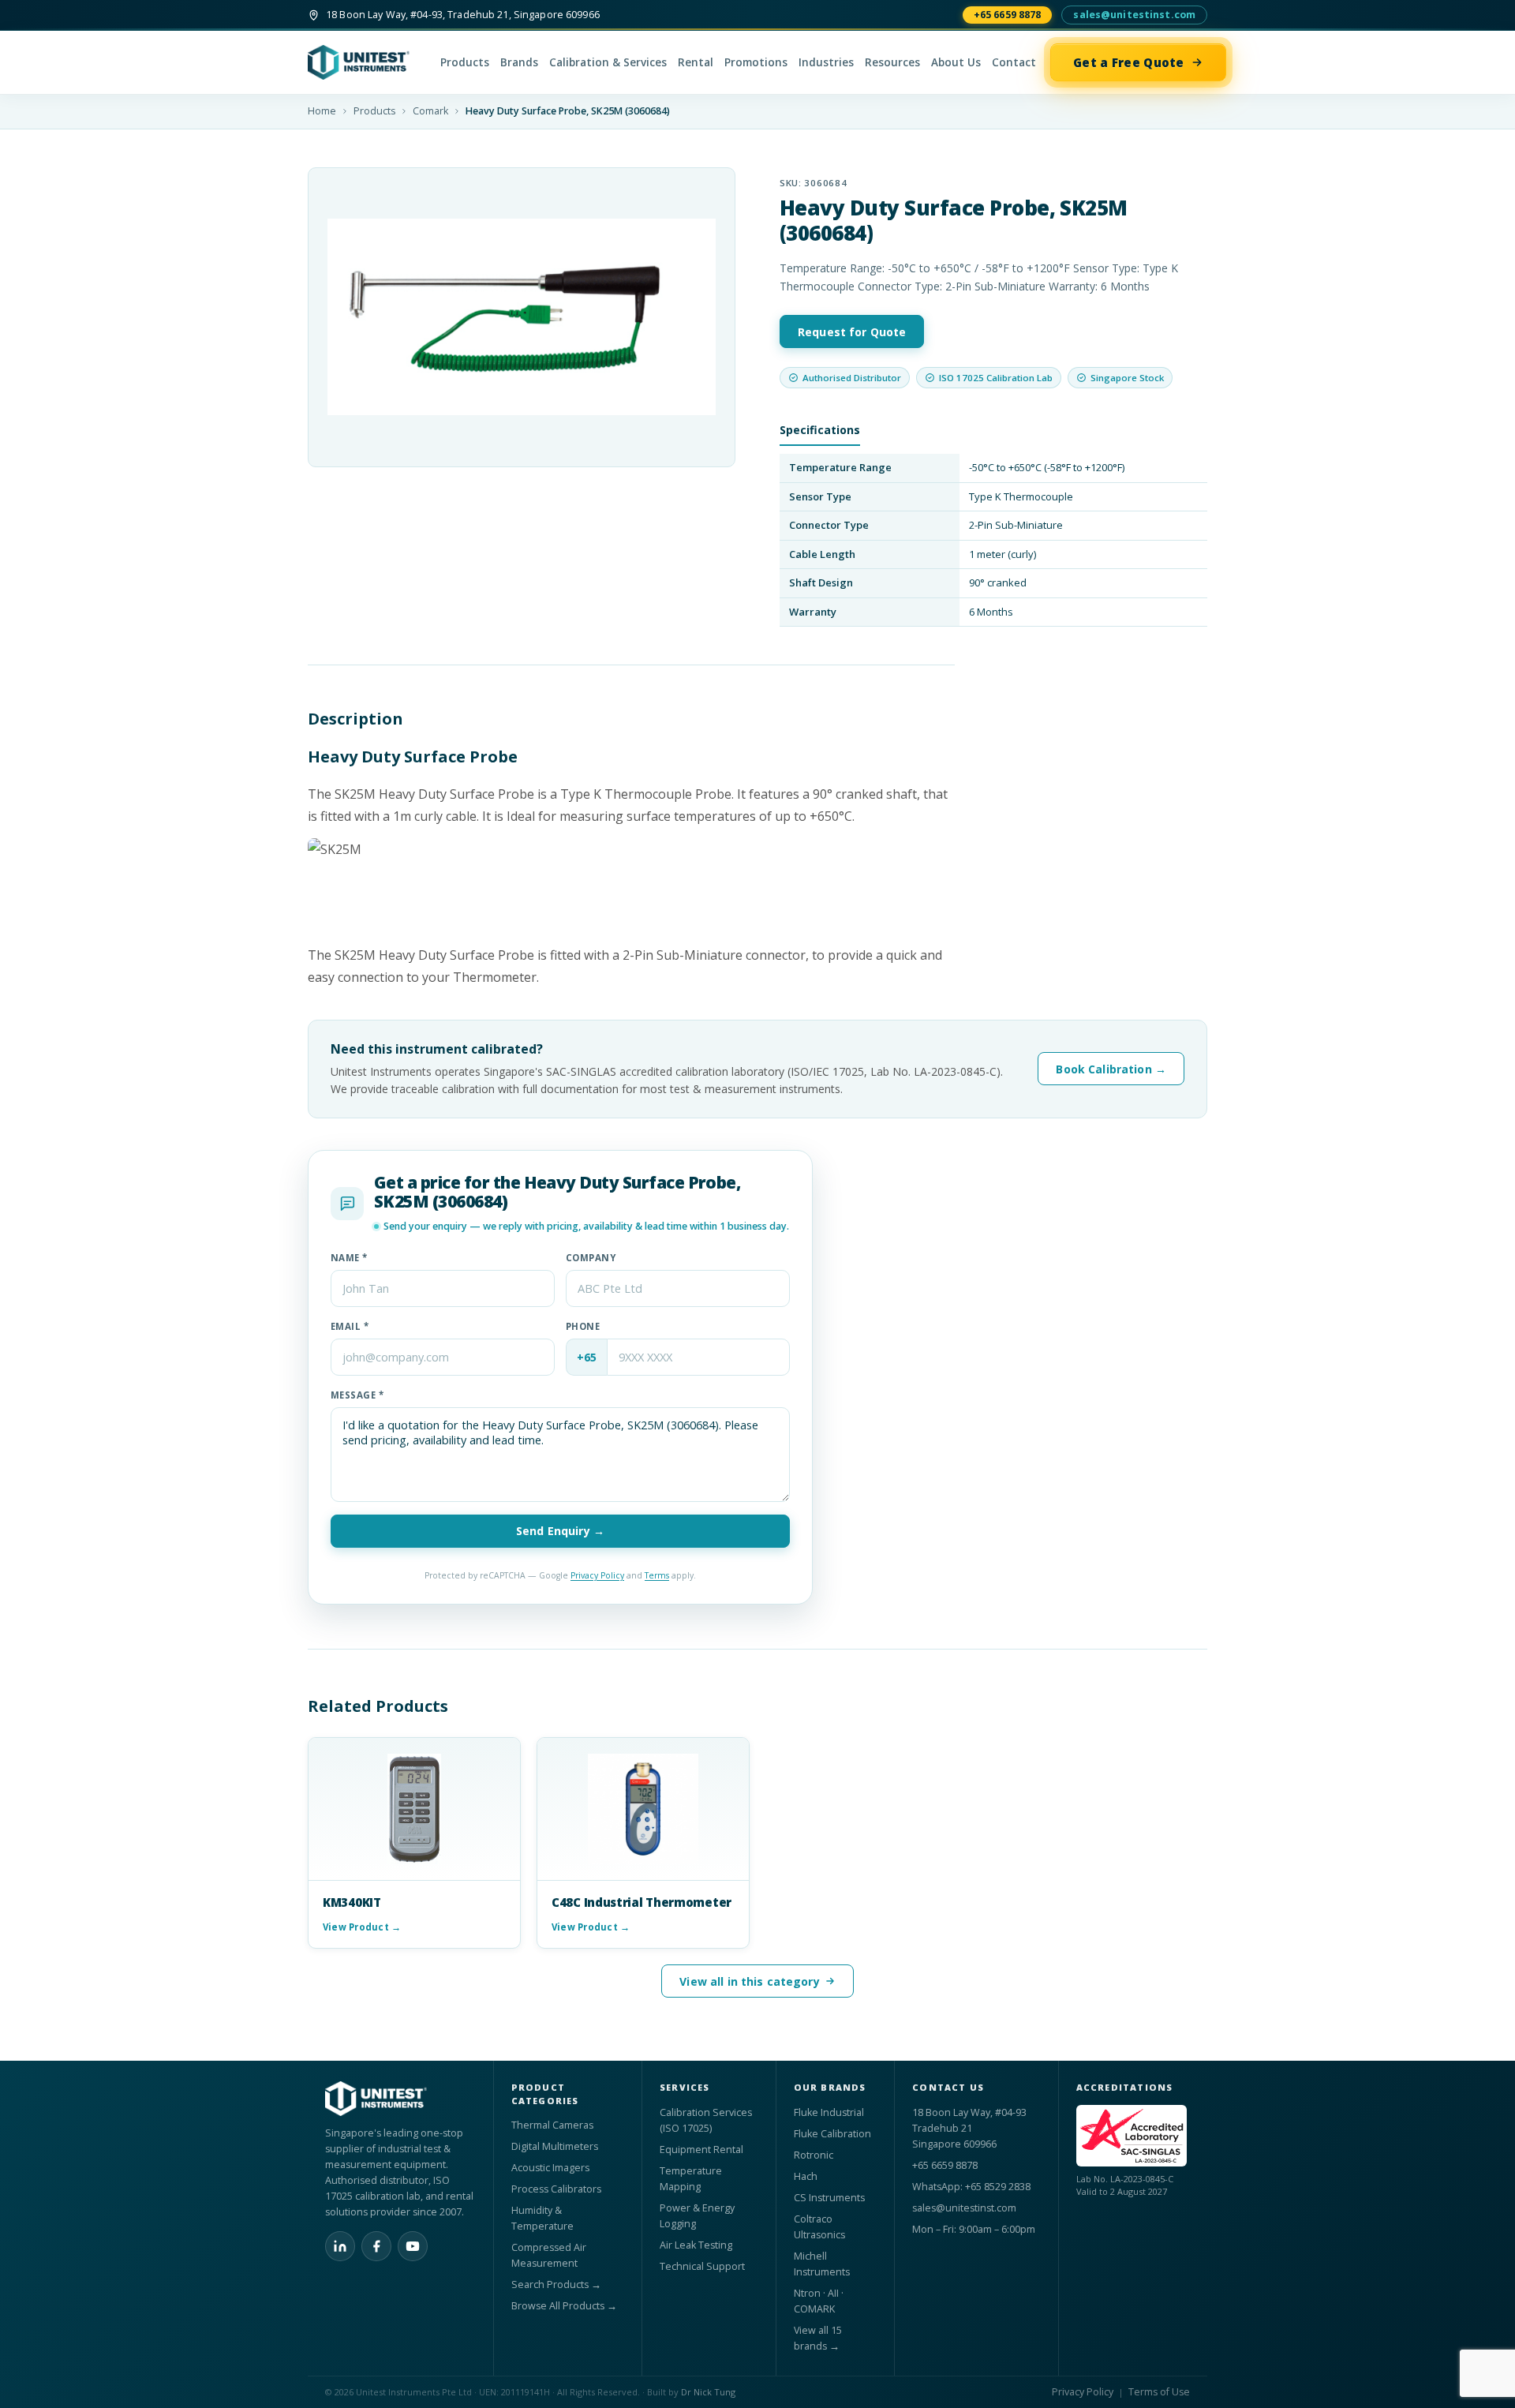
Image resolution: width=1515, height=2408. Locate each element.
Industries (826, 62)
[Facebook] (376, 2246)
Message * (357, 1395)
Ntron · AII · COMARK (819, 2301)
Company (591, 1258)
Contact (1014, 62)
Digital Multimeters (555, 2146)
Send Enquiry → (560, 1531)
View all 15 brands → (818, 2338)
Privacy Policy (597, 1575)
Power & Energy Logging (697, 2216)
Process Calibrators (556, 2189)
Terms (657, 1575)
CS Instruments (829, 2198)
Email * (350, 1326)
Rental (696, 62)
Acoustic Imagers (550, 2168)
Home (322, 111)
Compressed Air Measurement (549, 2255)
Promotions (756, 62)
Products (465, 62)
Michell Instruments (822, 2264)
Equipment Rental (701, 2150)
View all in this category (750, 1981)
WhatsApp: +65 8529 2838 (971, 2187)
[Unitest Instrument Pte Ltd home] (367, 62)
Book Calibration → (1111, 1069)
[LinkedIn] (340, 2246)
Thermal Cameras (552, 2125)
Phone (583, 1326)
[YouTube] (413, 2246)
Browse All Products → (564, 2306)
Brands (519, 62)
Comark (430, 111)
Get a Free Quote (1129, 62)
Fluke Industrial (829, 2112)
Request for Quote (852, 332)
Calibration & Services (608, 62)
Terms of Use (1159, 2392)
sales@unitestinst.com (1134, 15)
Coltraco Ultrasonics (819, 2227)
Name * (349, 1258)
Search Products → (556, 2284)
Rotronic (814, 2155)
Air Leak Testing (696, 2245)
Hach (806, 2176)
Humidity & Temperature (542, 2218)
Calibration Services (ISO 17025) (706, 2120)
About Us (956, 62)
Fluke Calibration (832, 2134)
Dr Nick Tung (708, 2392)
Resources (892, 62)
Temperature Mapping (691, 2179)
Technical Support (702, 2266)
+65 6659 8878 (1008, 15)
